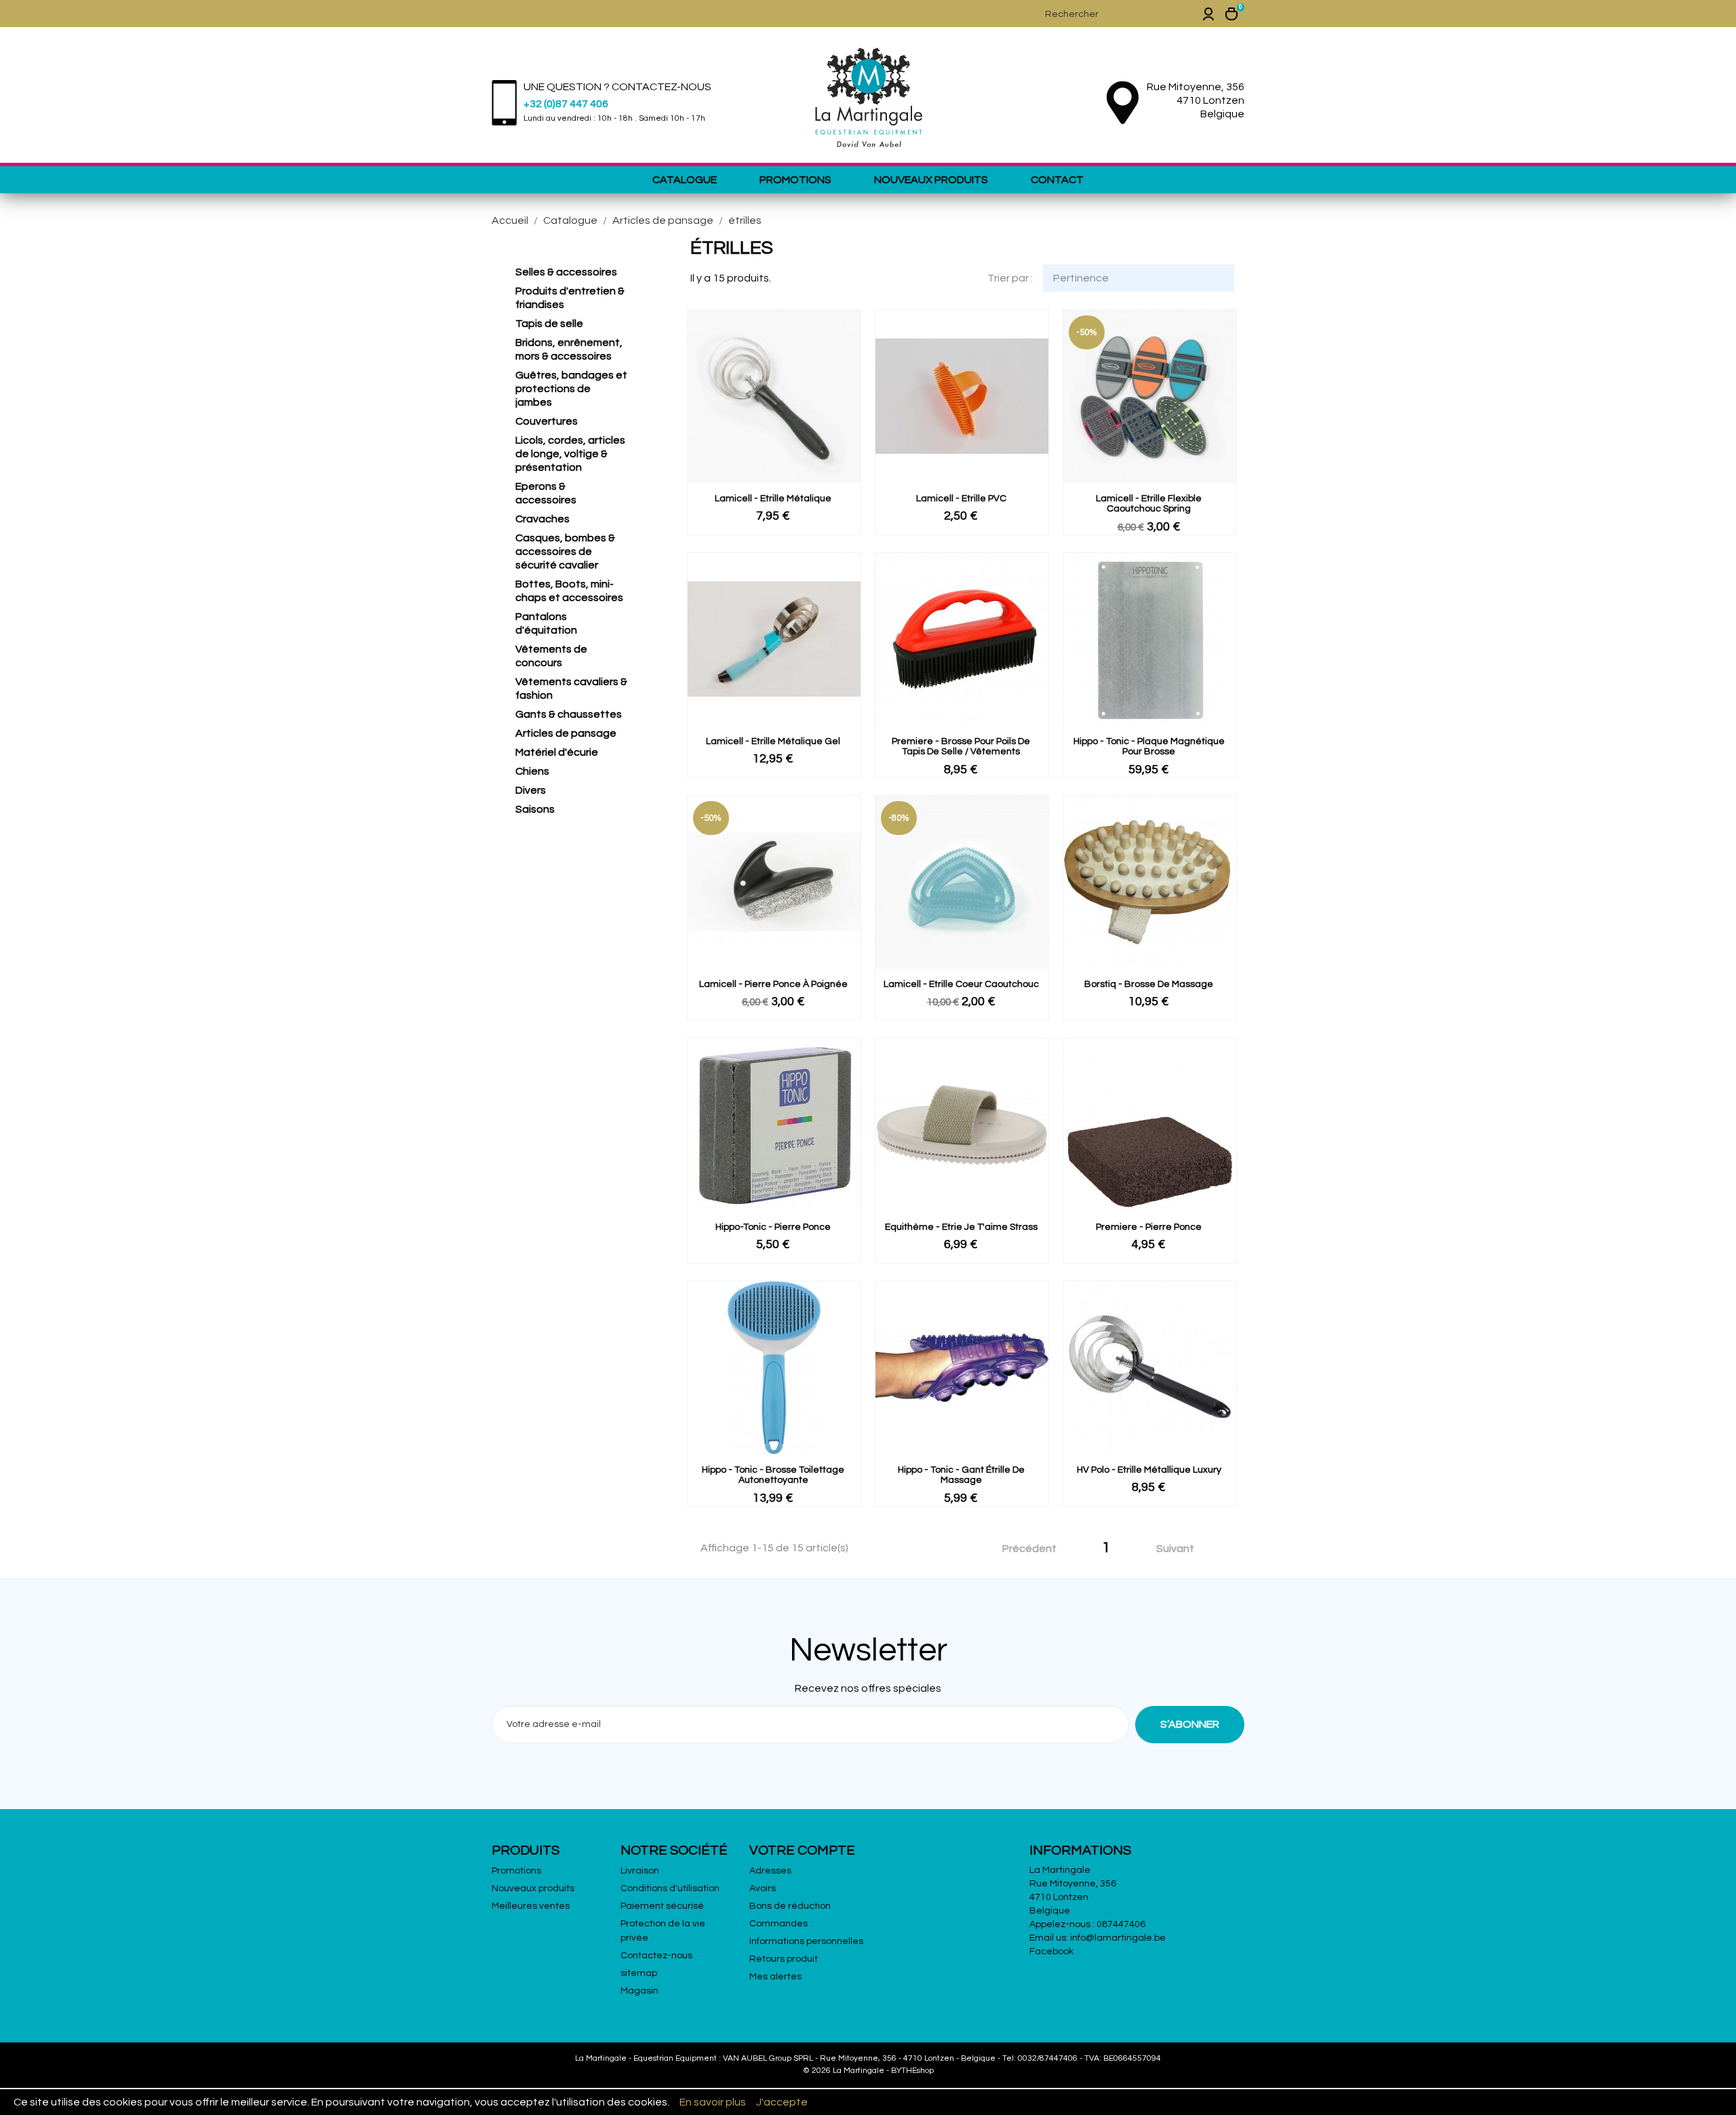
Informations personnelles (806, 1941)
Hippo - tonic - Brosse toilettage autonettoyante (773, 1475)
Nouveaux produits (931, 180)
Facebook (1051, 1952)
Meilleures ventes (531, 1906)
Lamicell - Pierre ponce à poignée (773, 984)
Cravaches (542, 519)
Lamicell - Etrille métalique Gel (773, 741)
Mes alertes (775, 1977)
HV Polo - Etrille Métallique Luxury (1149, 1470)
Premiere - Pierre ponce (1149, 1227)
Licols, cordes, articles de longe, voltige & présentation (570, 454)
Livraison (640, 1871)
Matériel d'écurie (557, 752)
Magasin (639, 1991)
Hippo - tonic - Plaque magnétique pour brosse (1149, 746)
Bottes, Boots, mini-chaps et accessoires (569, 591)
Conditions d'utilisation (670, 1888)
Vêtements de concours (551, 656)
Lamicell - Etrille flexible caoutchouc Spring (1149, 504)
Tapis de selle (549, 324)
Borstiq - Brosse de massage (1149, 984)
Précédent (1022, 1549)
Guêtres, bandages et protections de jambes (571, 389)
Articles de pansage (566, 733)
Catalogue (685, 180)
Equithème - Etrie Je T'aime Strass (961, 1227)
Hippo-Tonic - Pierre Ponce (773, 1227)
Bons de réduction (790, 1906)
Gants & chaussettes (569, 714)
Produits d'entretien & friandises (570, 298)
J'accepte (782, 2102)
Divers (531, 790)
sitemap (639, 1973)
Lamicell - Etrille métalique (773, 499)
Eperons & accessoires (546, 493)
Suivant (1183, 1549)
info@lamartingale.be (1118, 1938)
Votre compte (802, 1850)
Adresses (770, 1871)
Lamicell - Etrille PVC (961, 499)
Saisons (535, 809)
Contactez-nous (656, 1956)
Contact (1057, 180)
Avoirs (763, 1888)
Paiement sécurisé (662, 1906)
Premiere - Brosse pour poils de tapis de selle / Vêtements (961, 746)
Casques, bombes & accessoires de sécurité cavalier (565, 551)
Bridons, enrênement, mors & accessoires (569, 349)
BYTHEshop (912, 2071)
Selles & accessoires (566, 272)
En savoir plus (713, 2102)
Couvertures (547, 421)
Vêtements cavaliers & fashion (571, 688)
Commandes (778, 1924)
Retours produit (784, 1959)
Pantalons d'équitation (546, 623)
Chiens (532, 771)
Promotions (795, 180)
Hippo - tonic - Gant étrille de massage (961, 1475)
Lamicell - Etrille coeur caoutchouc (961, 984)
